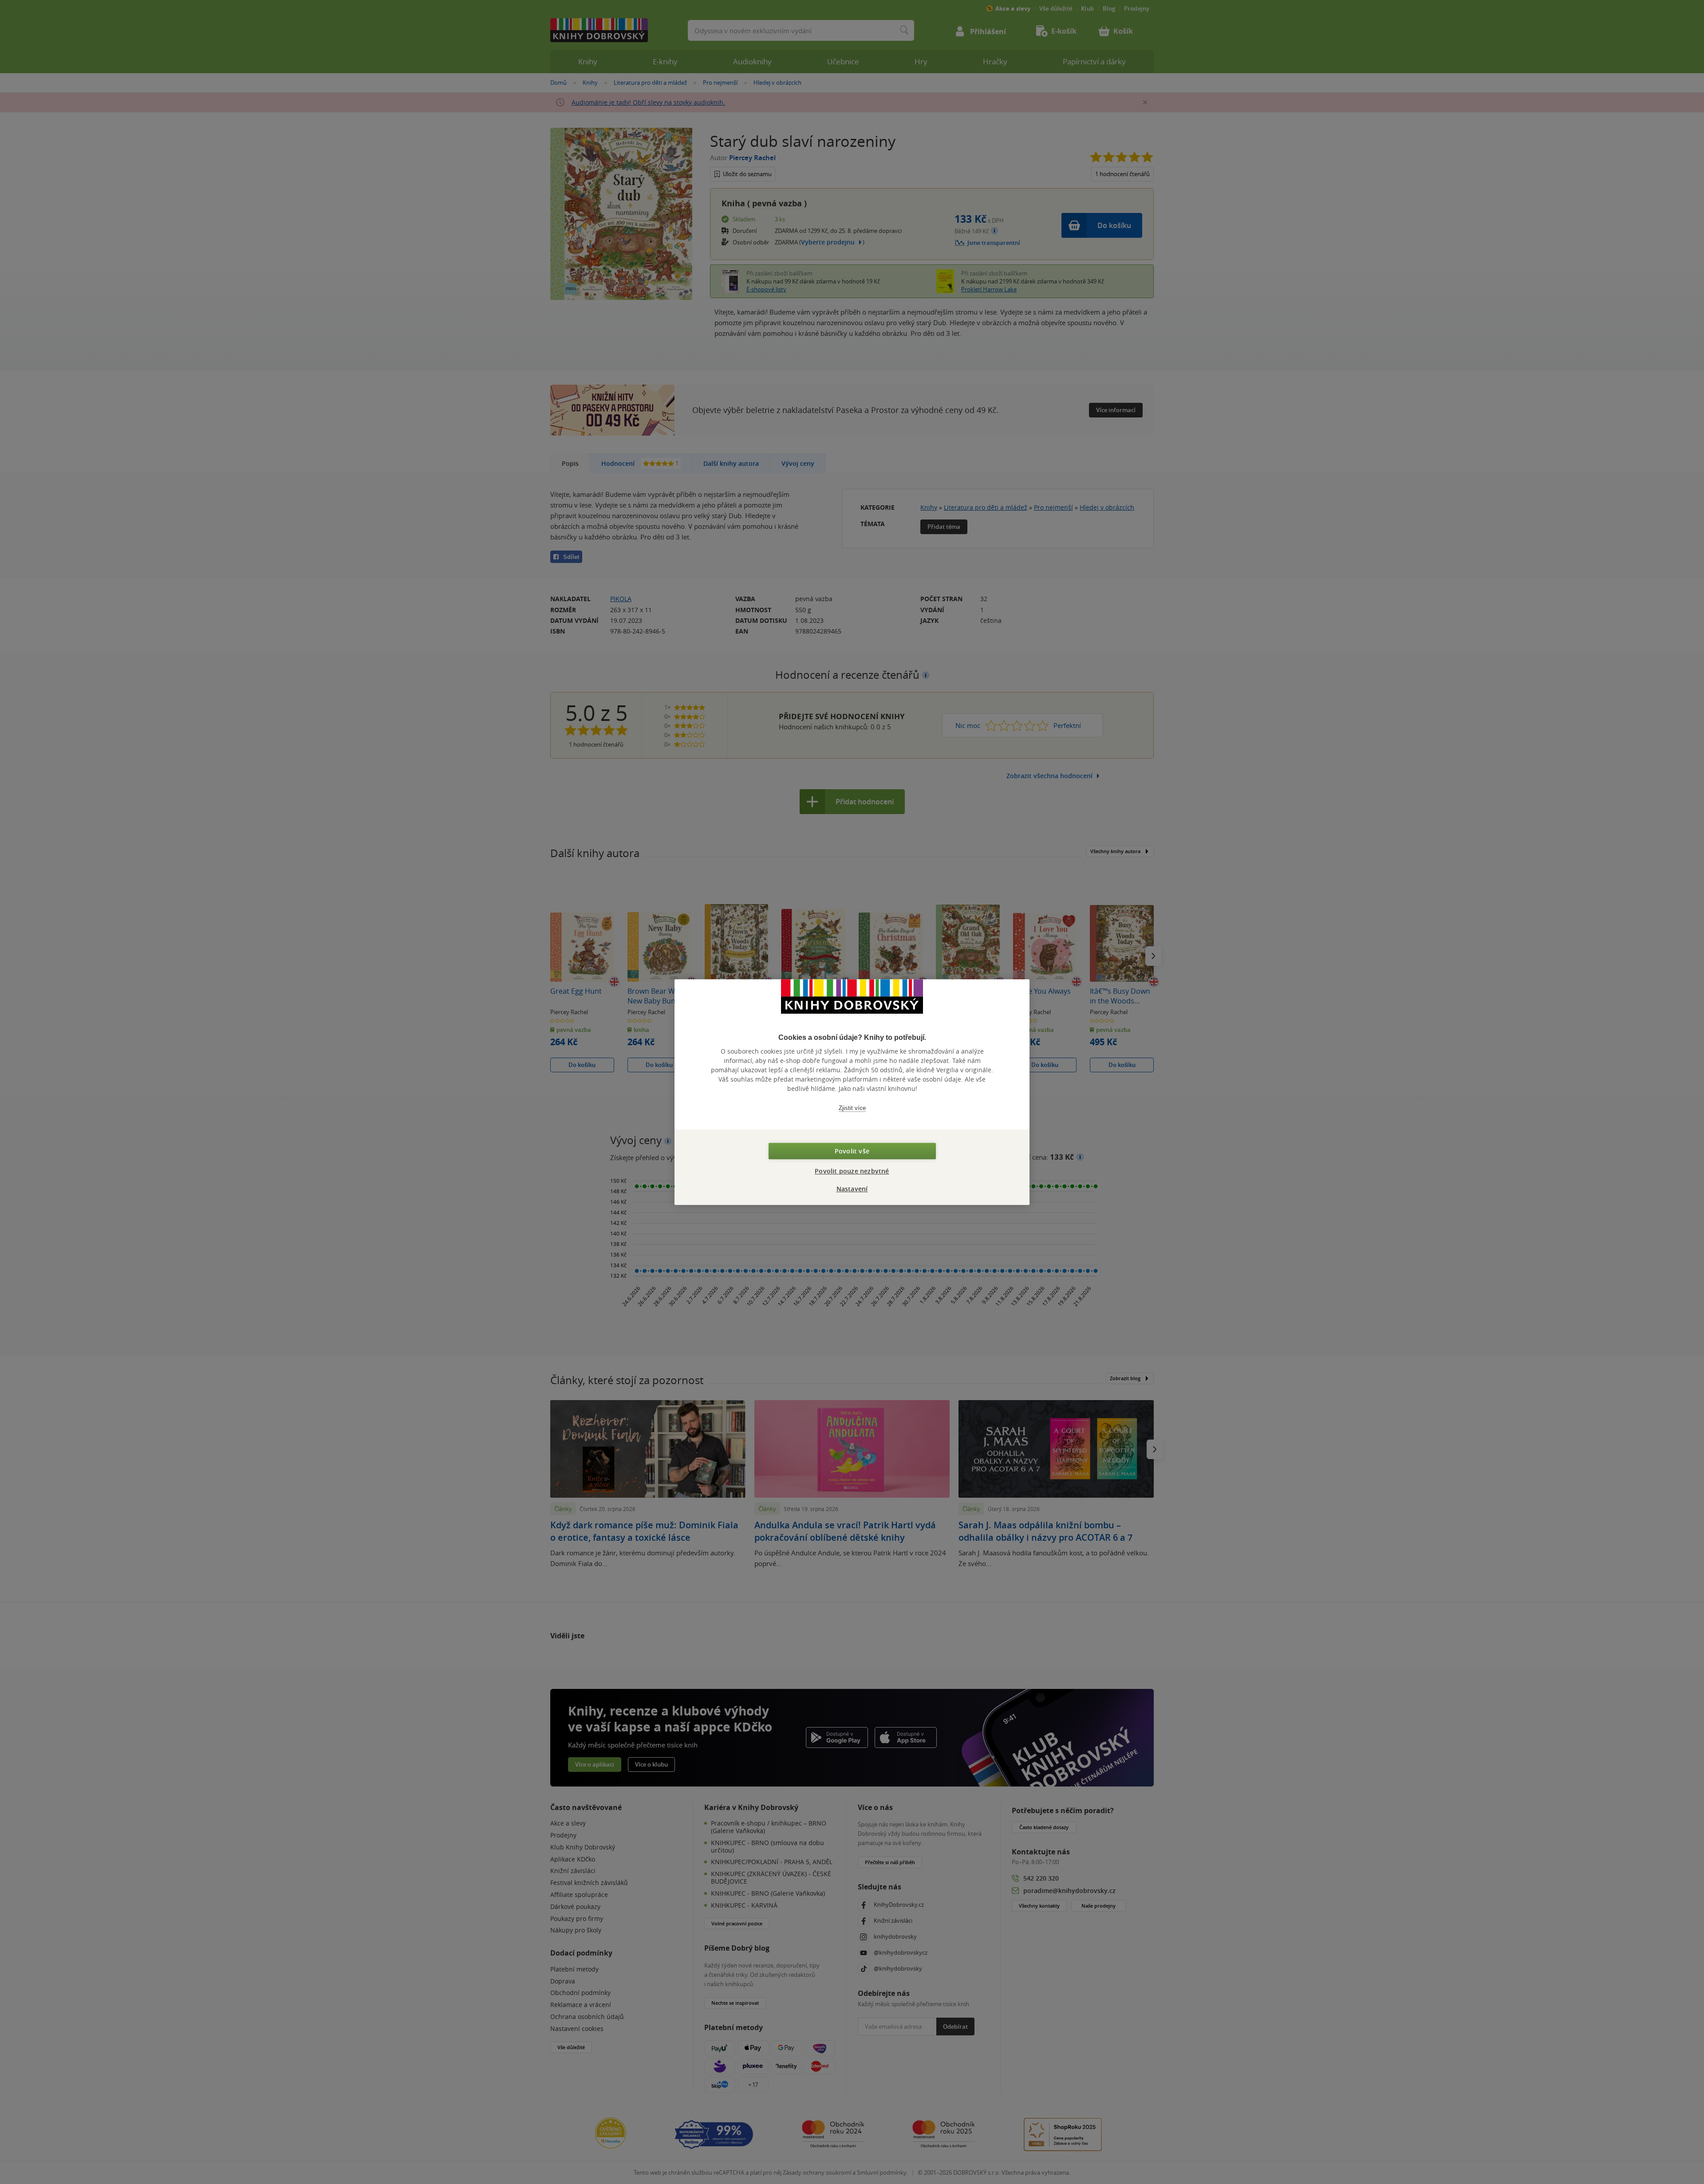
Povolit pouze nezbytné (852, 1171)
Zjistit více (852, 1108)
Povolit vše (852, 1151)
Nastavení (852, 1189)
